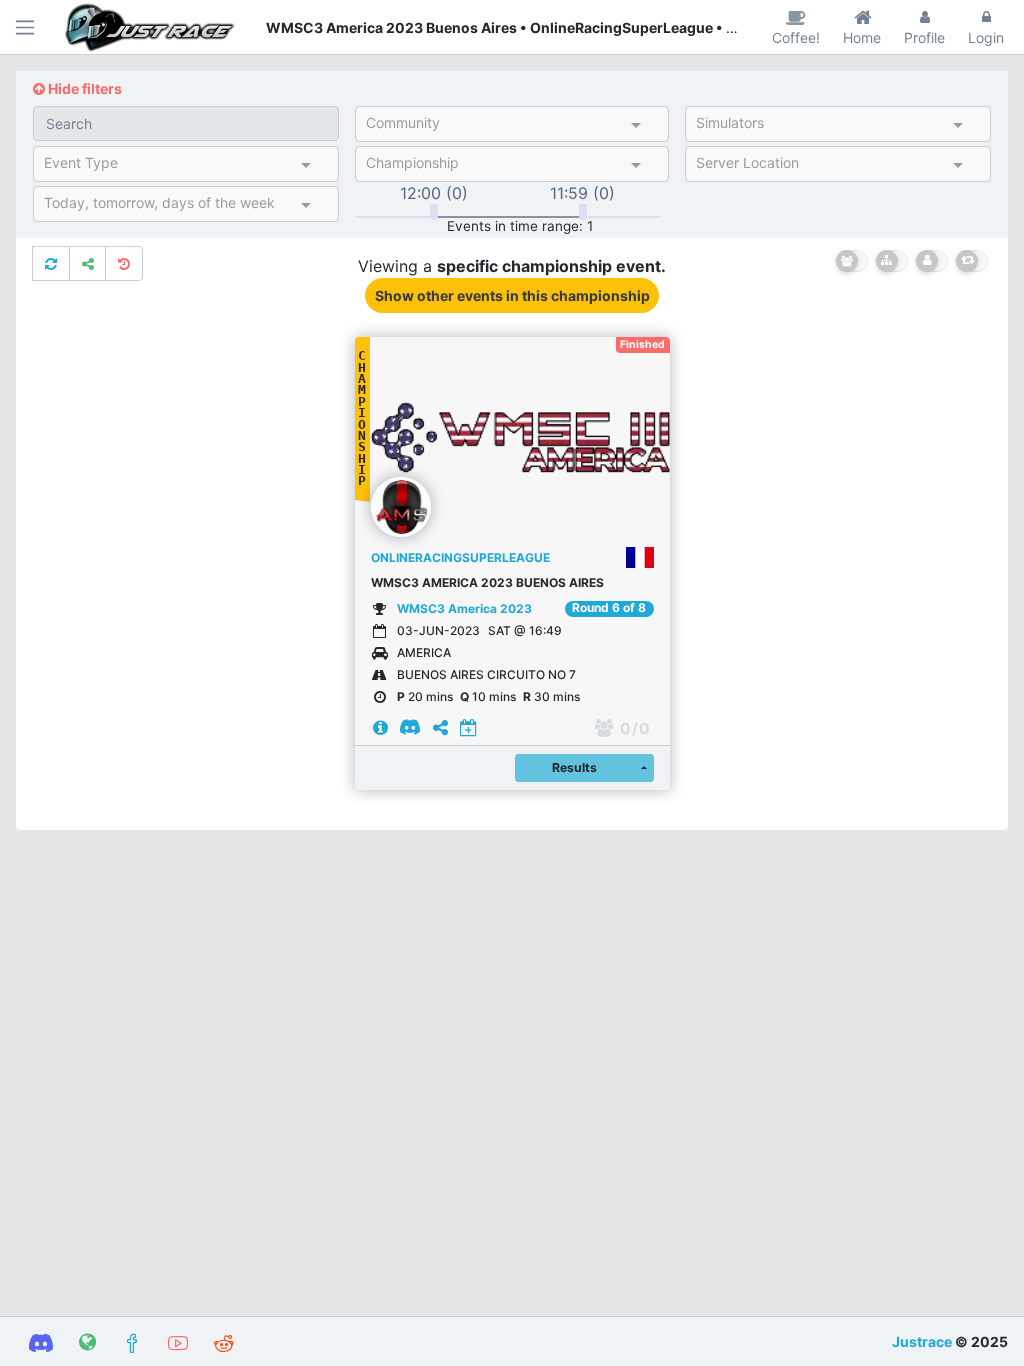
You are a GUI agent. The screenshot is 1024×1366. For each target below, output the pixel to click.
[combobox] (494, 127)
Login (986, 37)
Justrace (922, 1341)
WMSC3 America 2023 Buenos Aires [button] (487, 582)
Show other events (512, 295)
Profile (924, 37)
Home (862, 37)
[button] (362, 437)
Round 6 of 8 (609, 608)
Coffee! (796, 37)
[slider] (434, 212)
